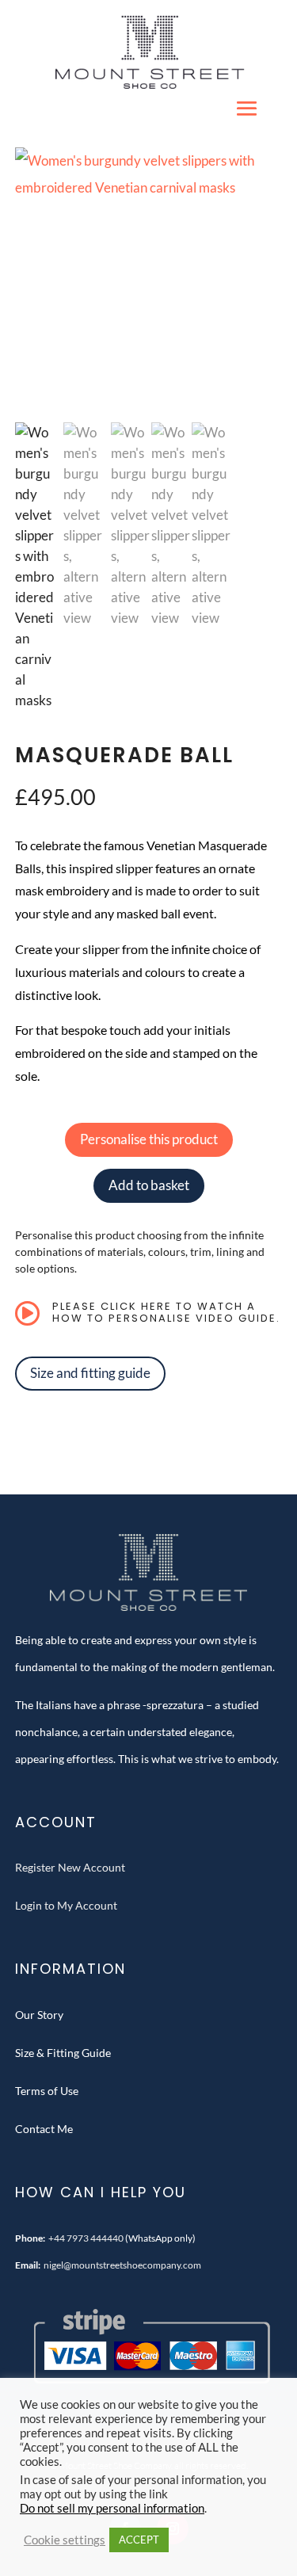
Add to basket (149, 1185)
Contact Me (44, 2129)
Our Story (39, 2015)
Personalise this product (149, 1139)
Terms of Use (47, 2091)
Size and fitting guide (90, 1373)
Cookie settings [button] (65, 2540)
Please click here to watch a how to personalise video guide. (166, 1313)
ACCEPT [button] (139, 2540)
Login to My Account (66, 1905)
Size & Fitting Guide (63, 2053)
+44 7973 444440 (86, 2238)
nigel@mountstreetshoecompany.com (122, 2265)
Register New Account (70, 1867)
